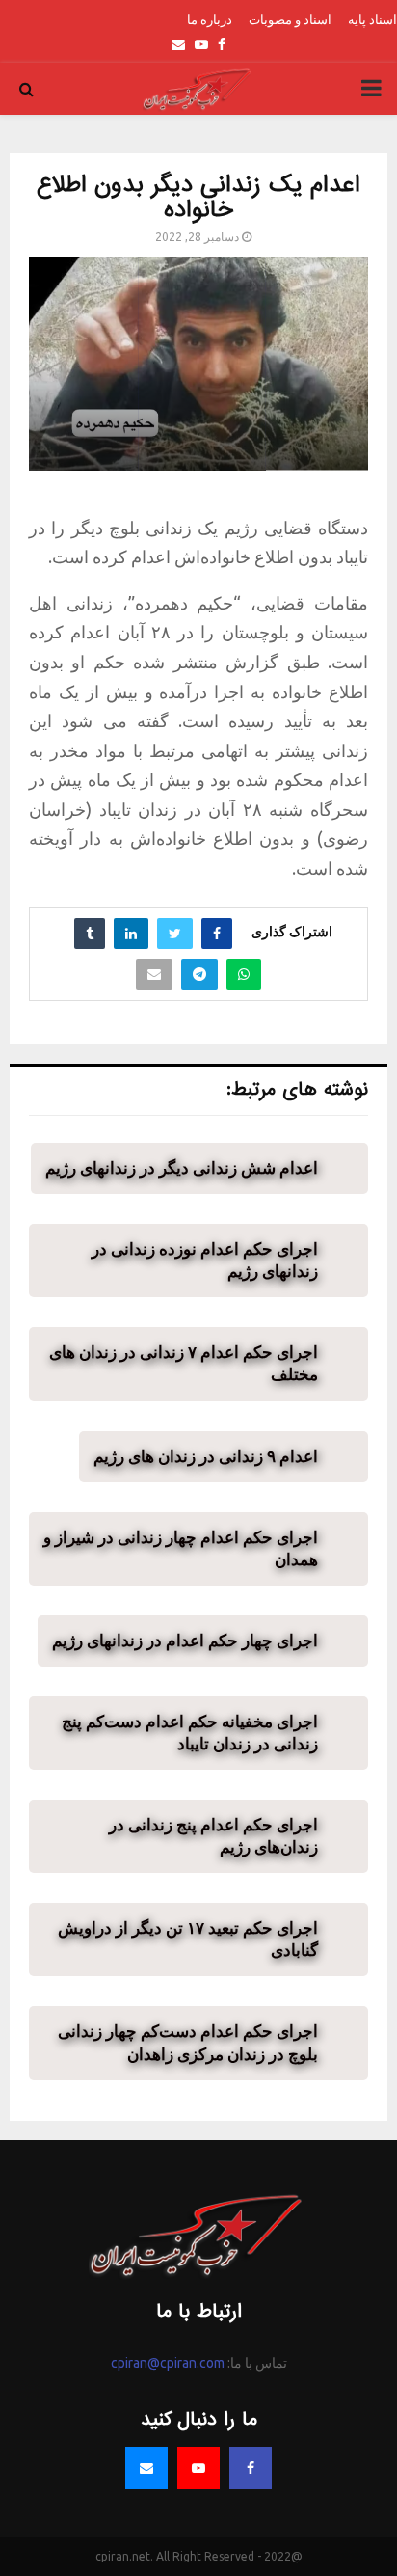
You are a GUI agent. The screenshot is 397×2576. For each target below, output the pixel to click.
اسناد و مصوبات (290, 19)
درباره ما (210, 19)
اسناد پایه (372, 19)
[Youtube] (198, 2468)
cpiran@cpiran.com (168, 2363)
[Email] (146, 2468)
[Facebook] (251, 2468)
